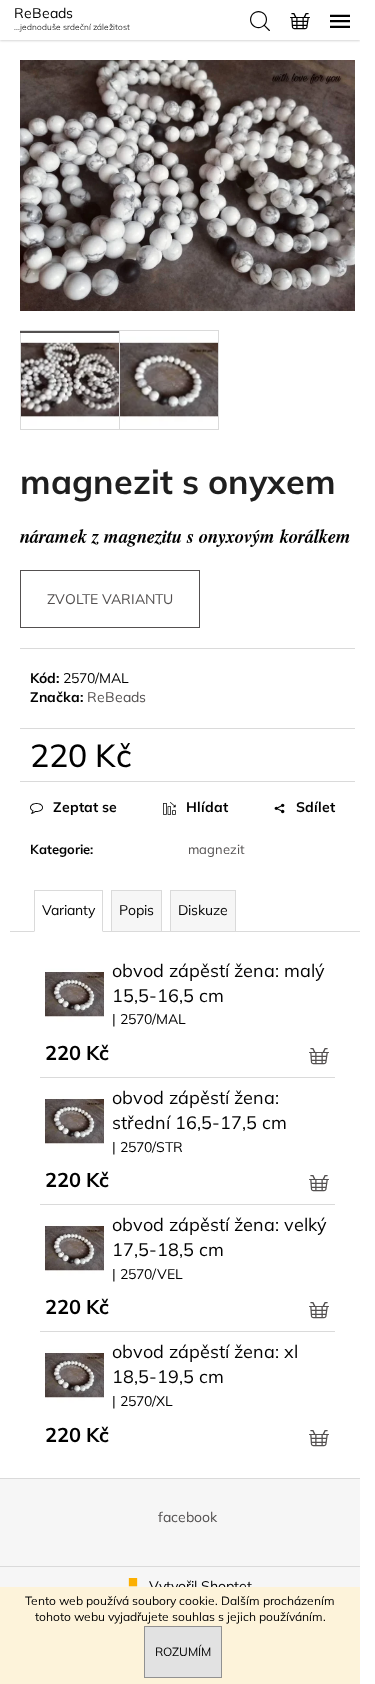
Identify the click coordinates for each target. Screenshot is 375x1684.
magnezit (216, 849)
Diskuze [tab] (203, 910)
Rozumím (183, 1651)
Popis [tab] (136, 910)
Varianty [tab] (68, 910)
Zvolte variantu (110, 599)
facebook (187, 1517)
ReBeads (116, 697)
